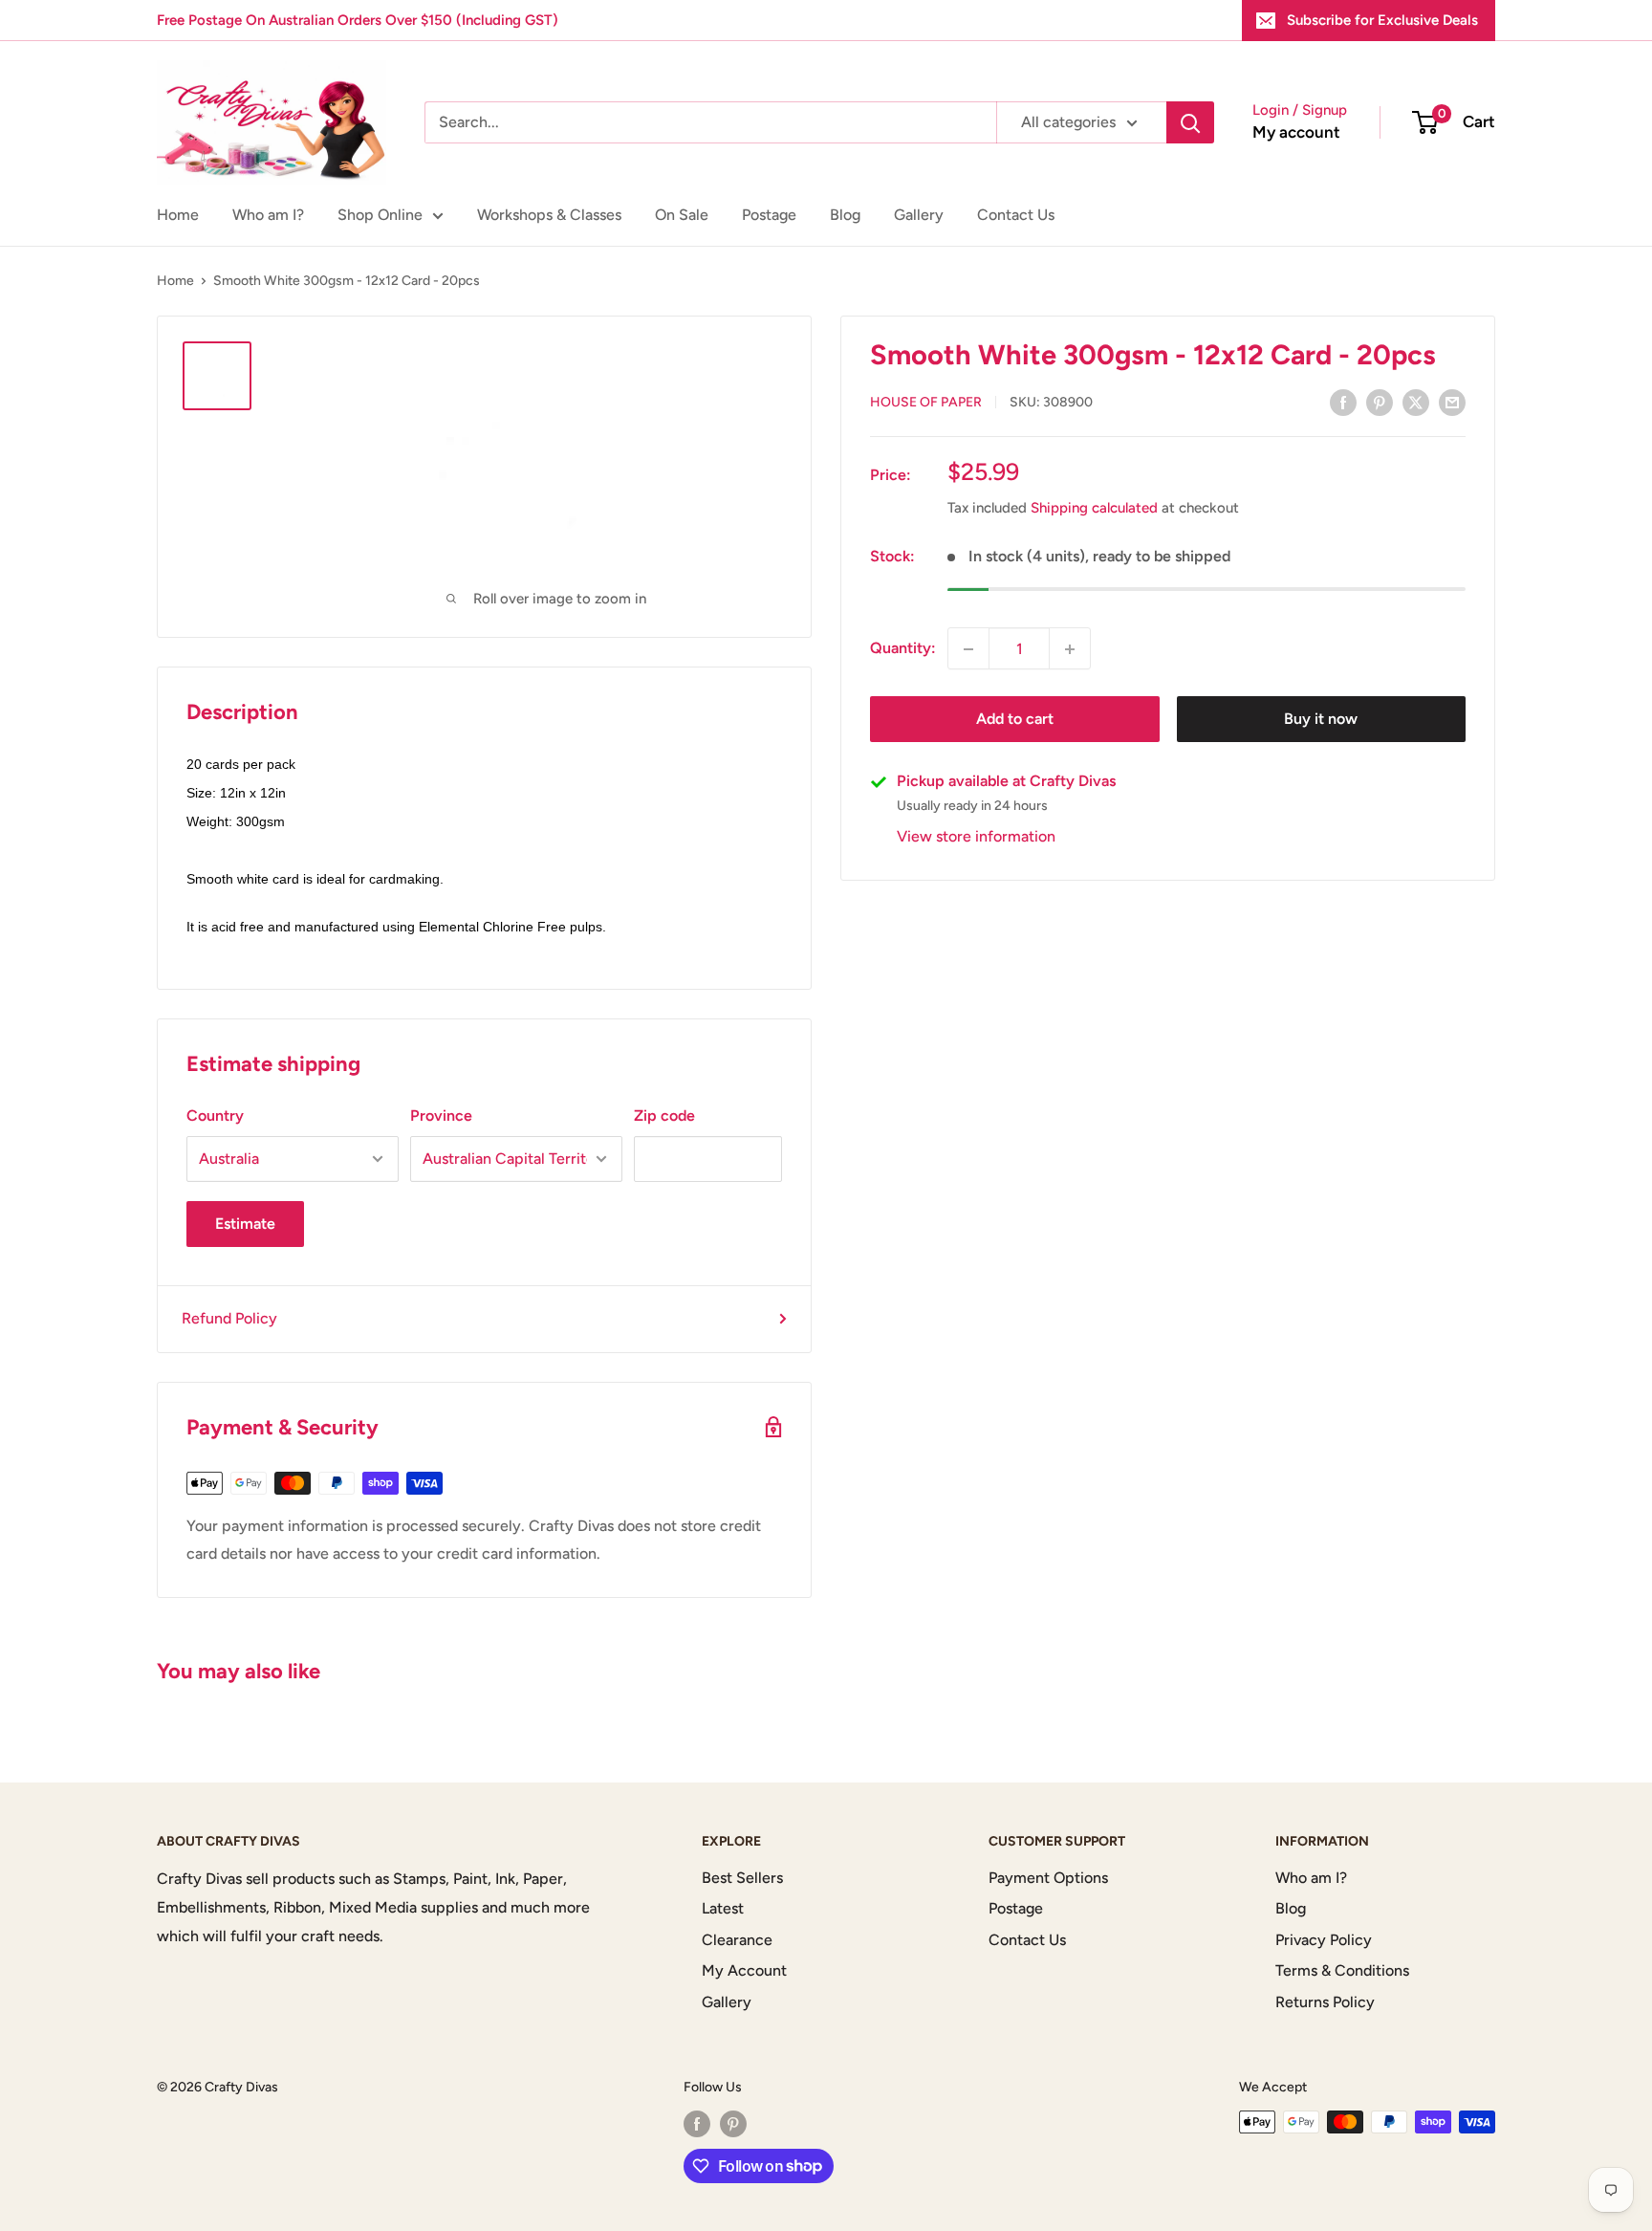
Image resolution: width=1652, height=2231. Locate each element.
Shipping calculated (1094, 509)
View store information (976, 837)
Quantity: (903, 649)
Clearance (737, 1940)
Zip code (664, 1115)
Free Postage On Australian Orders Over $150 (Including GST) (358, 20)
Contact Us (1016, 215)
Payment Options (1048, 1878)
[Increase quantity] (1070, 649)
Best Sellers (742, 1878)
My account (1296, 132)
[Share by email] (1452, 402)
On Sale (682, 215)
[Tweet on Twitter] (1416, 402)
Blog (845, 215)
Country (215, 1115)
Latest (723, 1908)
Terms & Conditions (1342, 1970)
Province (441, 1115)
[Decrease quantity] (968, 649)
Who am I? (268, 215)
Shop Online (380, 215)
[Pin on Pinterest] (1380, 402)
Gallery (919, 215)
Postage (769, 215)
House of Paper (926, 403)
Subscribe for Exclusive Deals (1382, 20)
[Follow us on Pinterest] (733, 2124)
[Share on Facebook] (1343, 402)
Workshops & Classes (549, 215)
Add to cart (1015, 720)
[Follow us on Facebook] (697, 2124)
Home (178, 215)
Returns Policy (1325, 2002)
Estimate (245, 1224)
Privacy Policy (1324, 1940)
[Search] (1190, 122)
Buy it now (1321, 720)
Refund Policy (229, 1318)
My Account (744, 1970)
